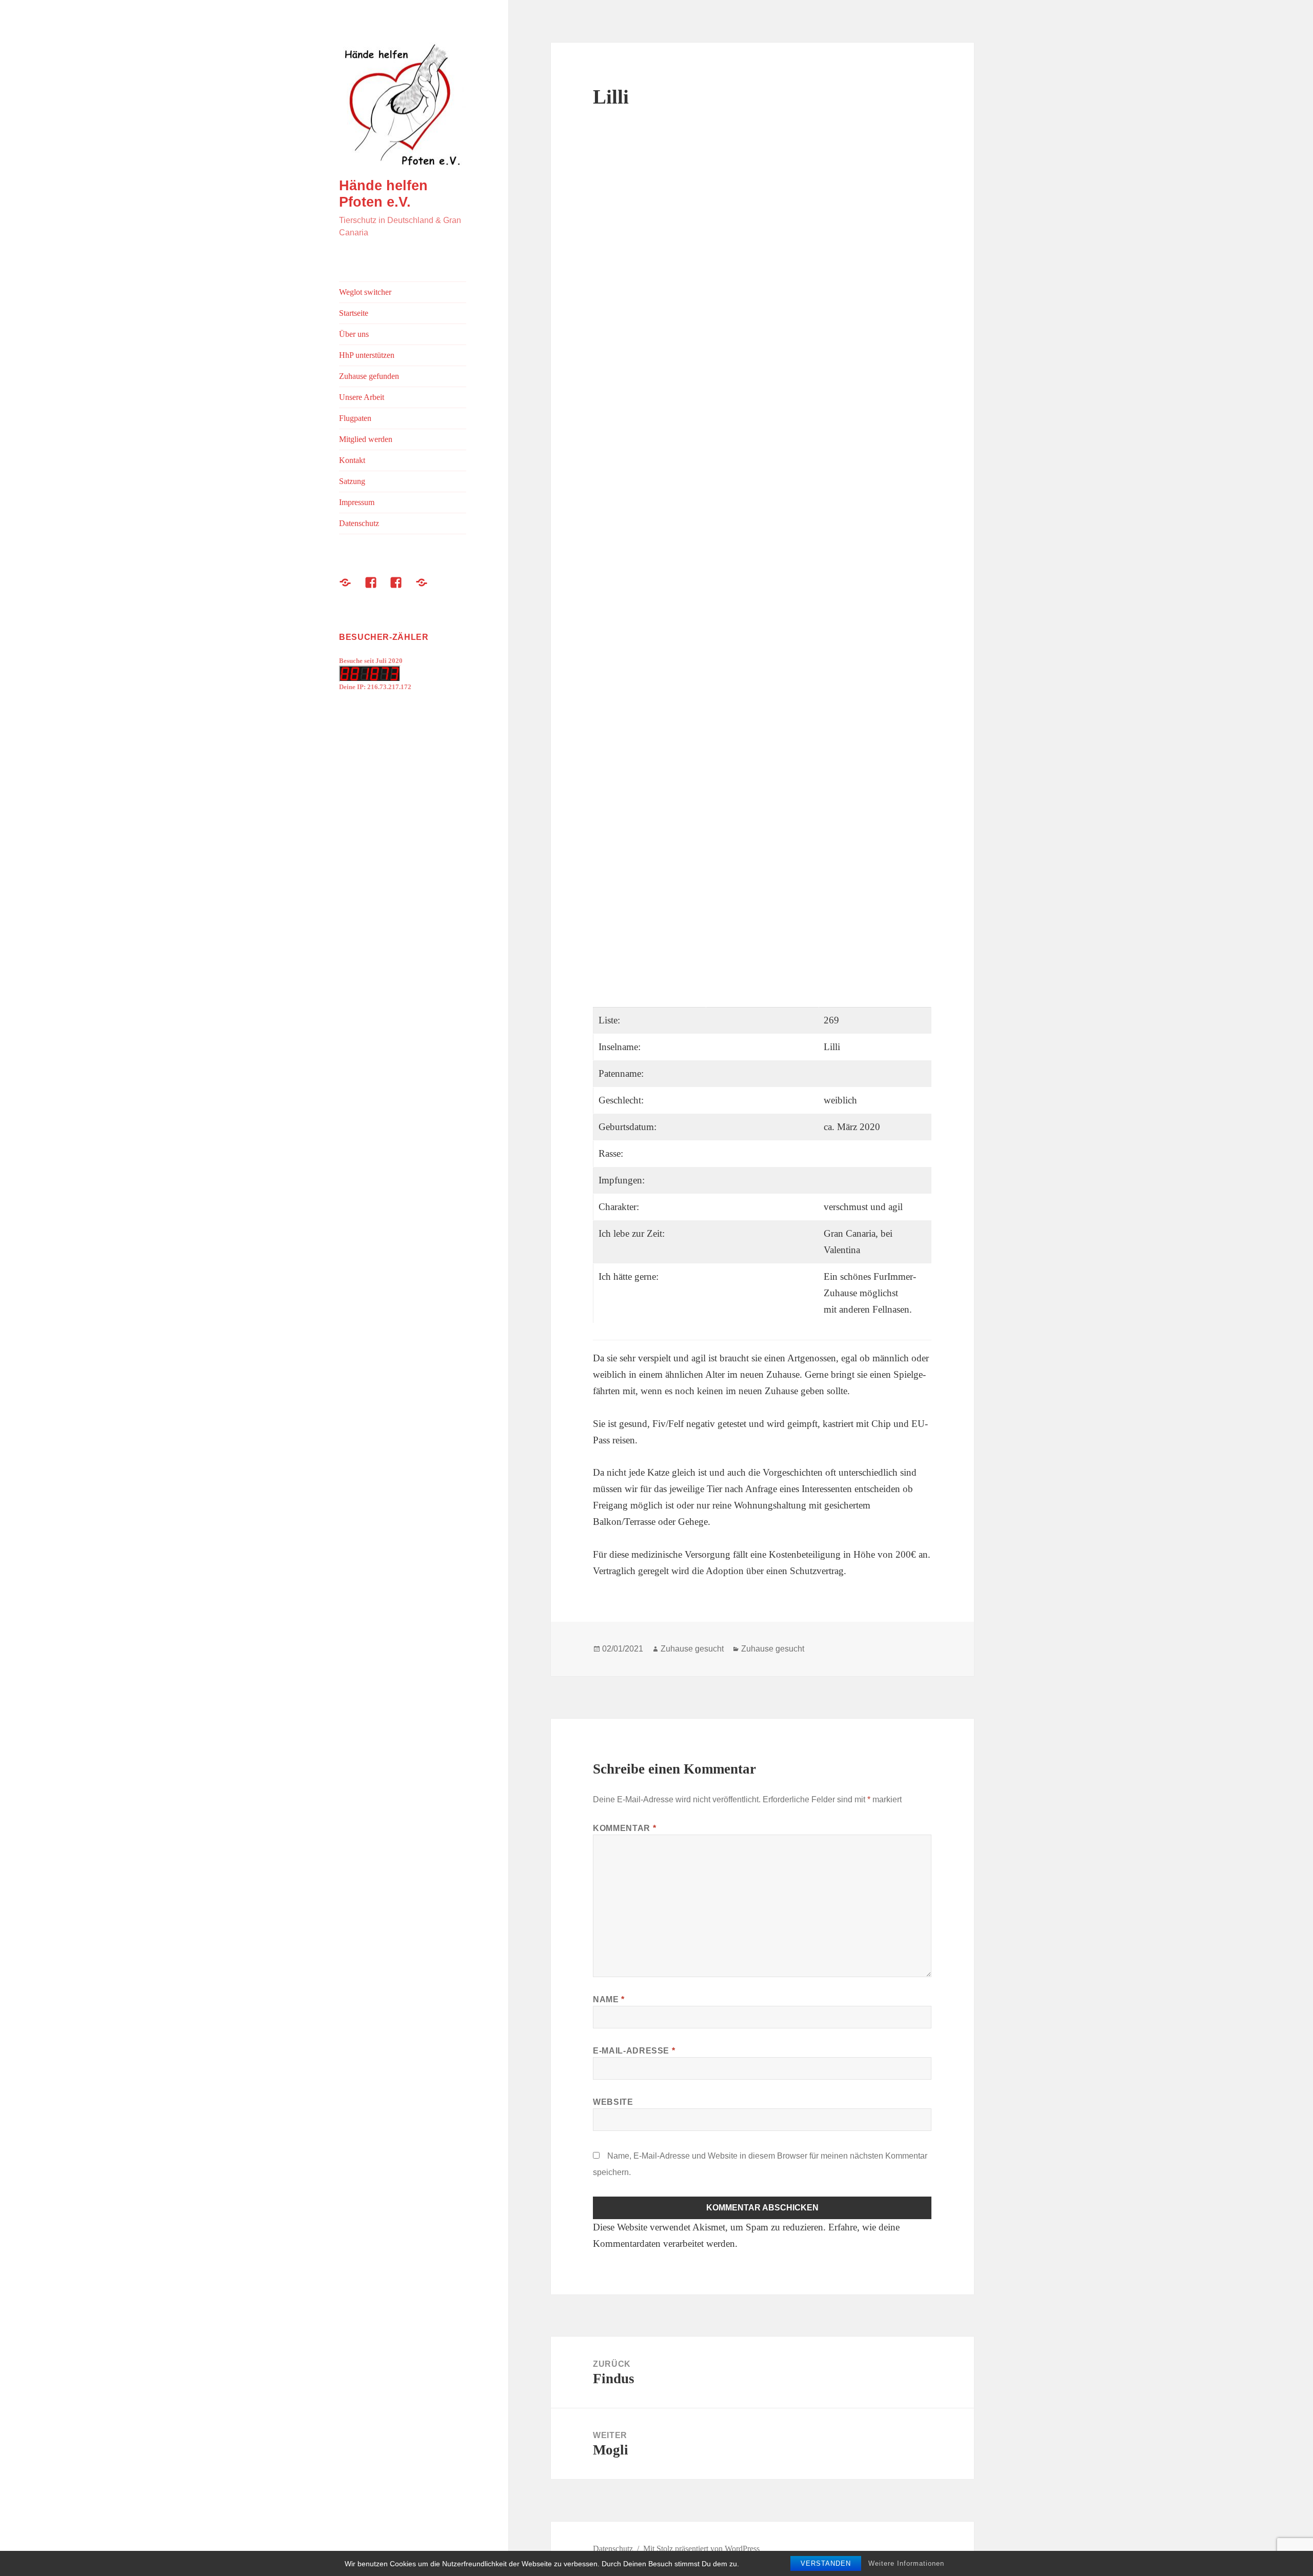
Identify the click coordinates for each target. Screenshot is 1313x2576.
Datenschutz (359, 523)
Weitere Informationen (906, 2563)
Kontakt (352, 460)
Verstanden (826, 2563)
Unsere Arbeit (362, 397)
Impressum (357, 502)
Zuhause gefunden (369, 376)
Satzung (352, 481)
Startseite (354, 313)
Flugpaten (355, 418)
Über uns (354, 334)
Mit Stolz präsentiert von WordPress (701, 2549)
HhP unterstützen (367, 355)
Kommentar (624, 1828)
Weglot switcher (365, 292)
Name (609, 1999)
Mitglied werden (366, 439)
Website (613, 2102)
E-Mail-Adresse (634, 2051)
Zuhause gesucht (692, 1649)
